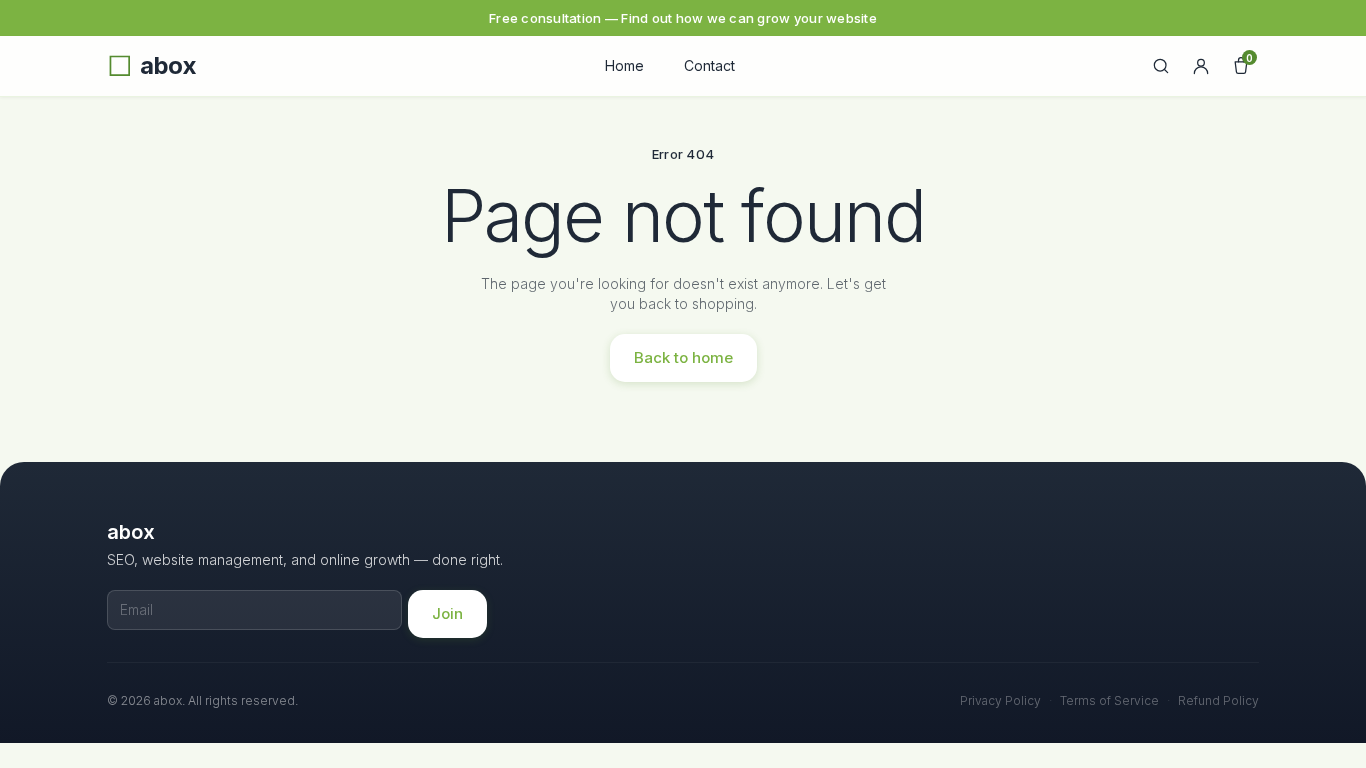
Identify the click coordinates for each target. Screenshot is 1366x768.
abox (168, 66)
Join (447, 613)
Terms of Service (1109, 700)
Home (624, 65)
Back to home (683, 357)
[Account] (1201, 66)
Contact (709, 65)
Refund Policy (1218, 700)
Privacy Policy (1000, 700)
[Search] (1161, 66)
